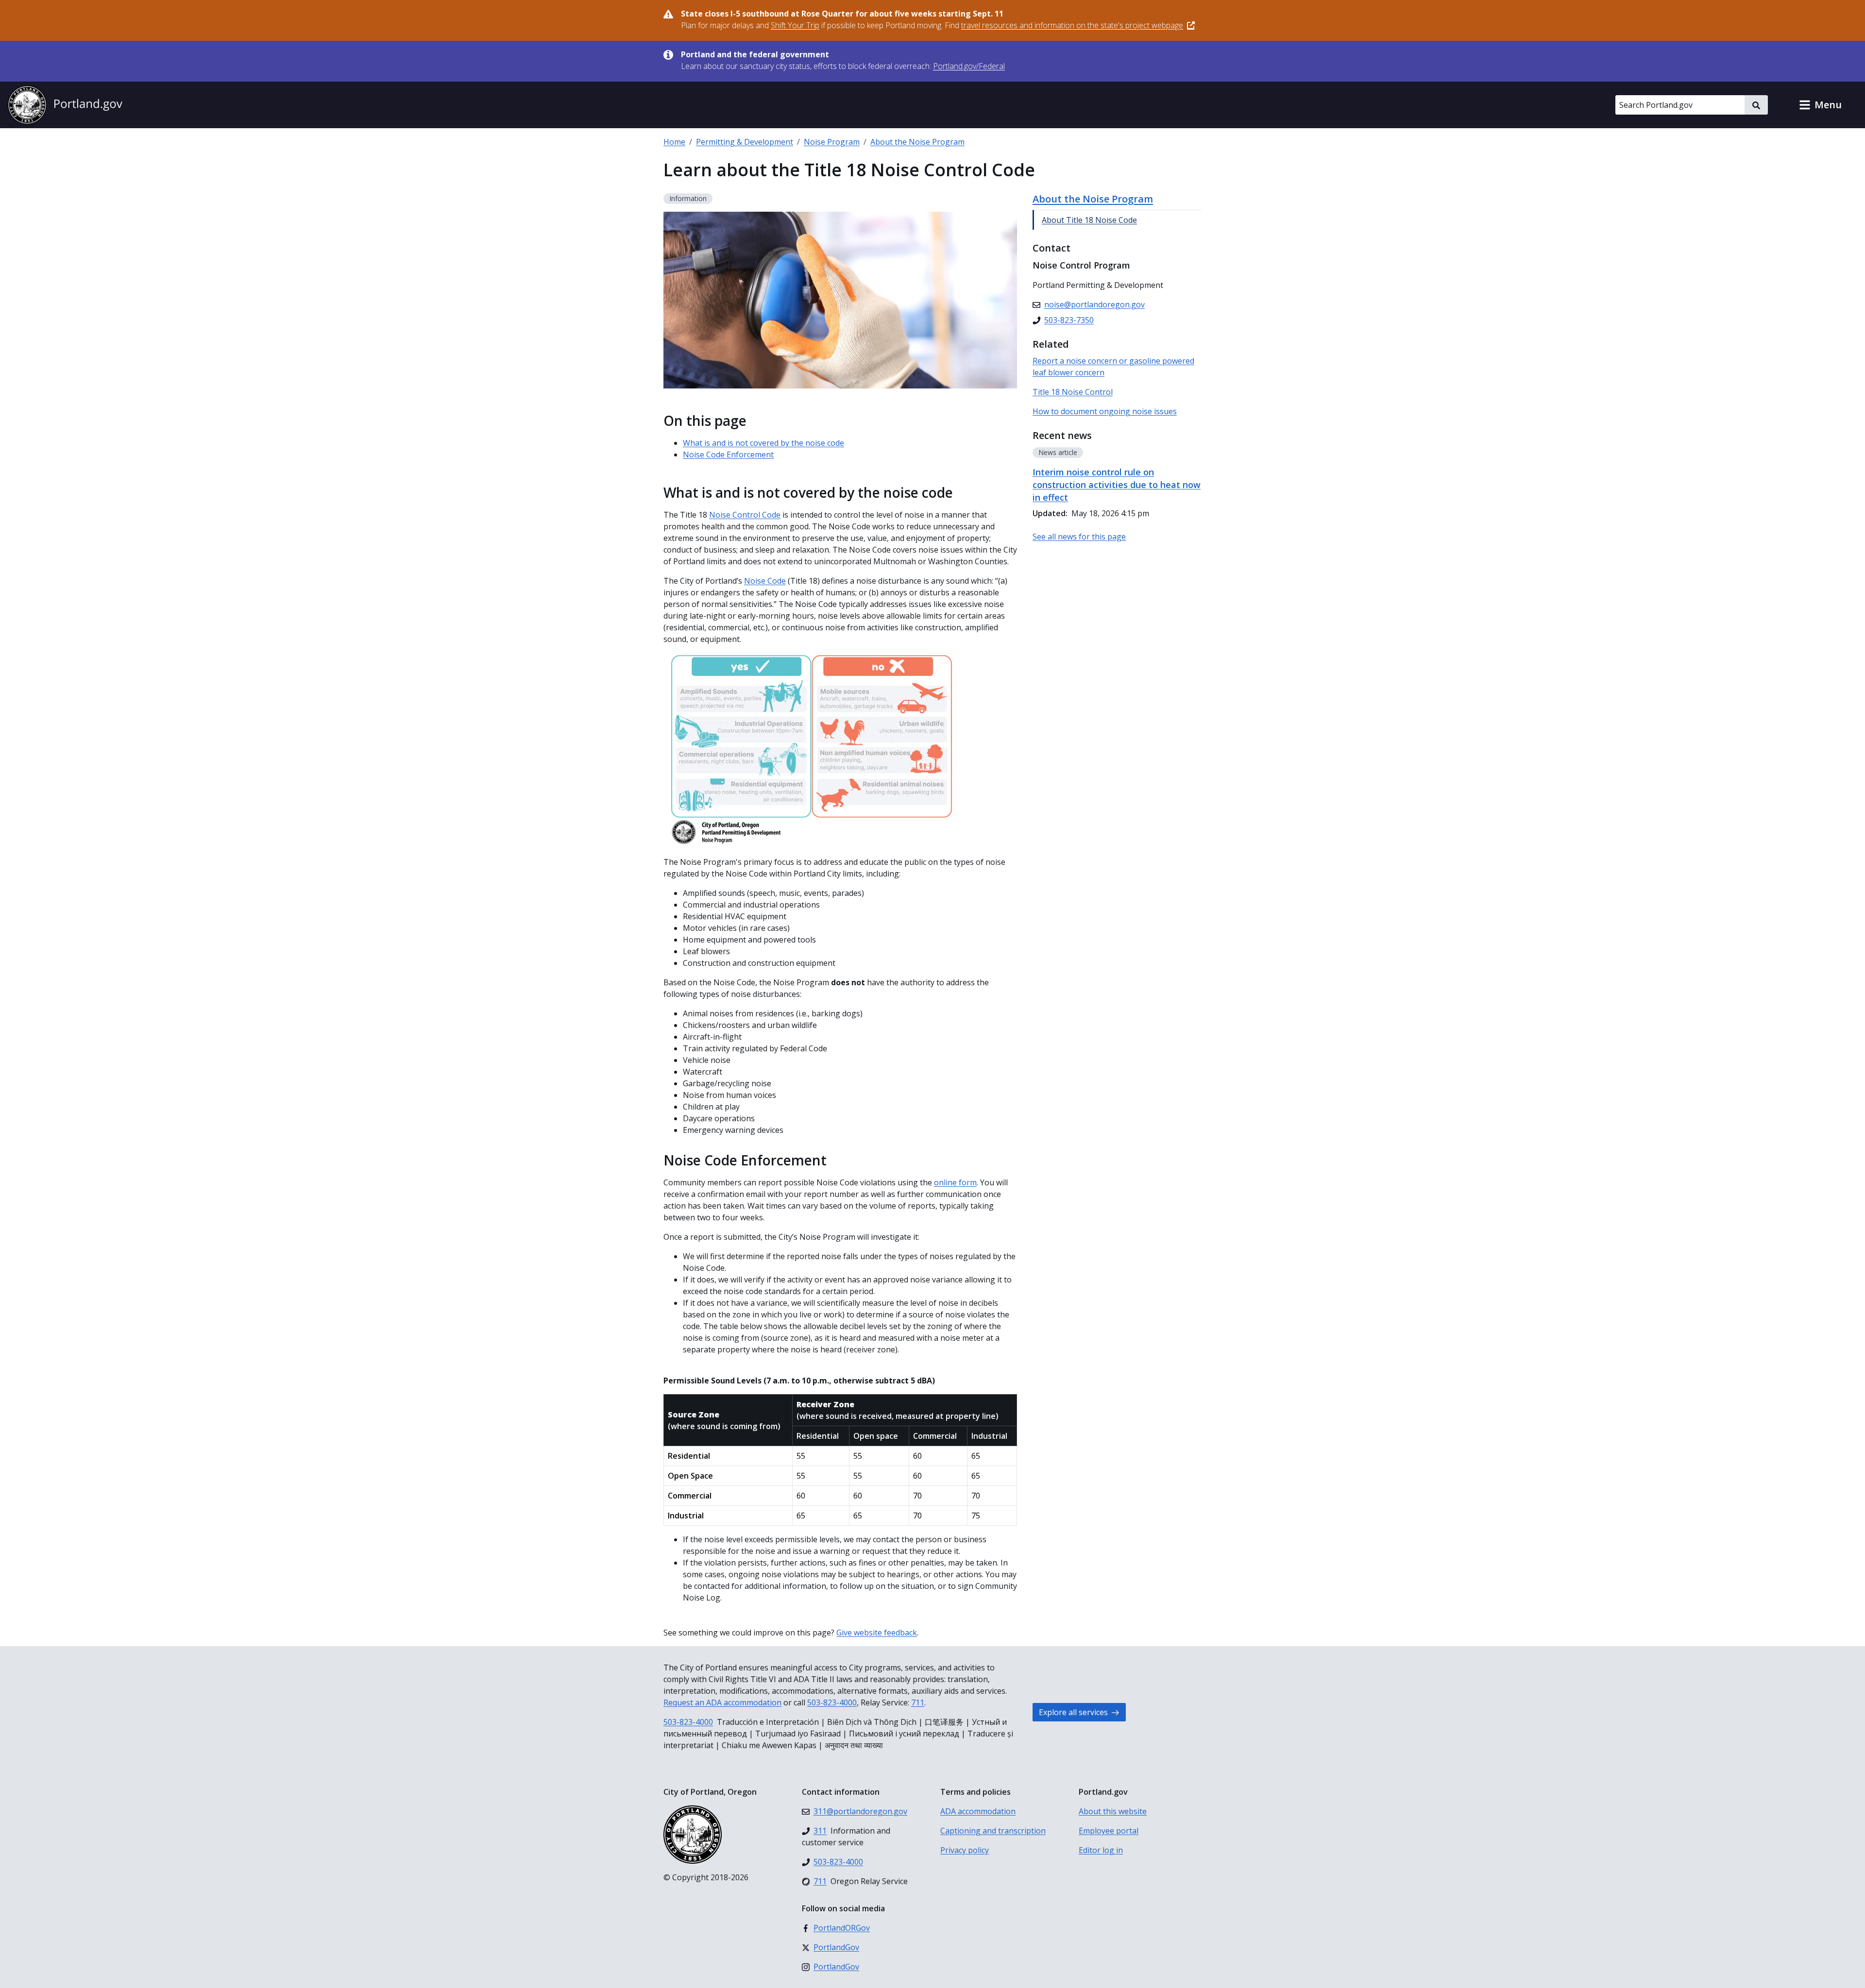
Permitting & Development (745, 142)
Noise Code (765, 581)
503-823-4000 (832, 1702)
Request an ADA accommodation (722, 1702)
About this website (1113, 1811)
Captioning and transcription (993, 1831)
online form (955, 1182)
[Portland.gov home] (65, 105)
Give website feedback (877, 1633)
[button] (1820, 105)
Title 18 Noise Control (1073, 392)
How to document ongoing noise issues (1105, 411)
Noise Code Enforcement (728, 455)
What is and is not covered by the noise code (763, 443)
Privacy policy (965, 1850)
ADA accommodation (978, 1811)
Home (674, 142)
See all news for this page (1079, 537)
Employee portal (1109, 1831)
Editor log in (1101, 1850)
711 (918, 1702)
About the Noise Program (917, 142)
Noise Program (832, 142)
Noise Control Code (745, 515)
